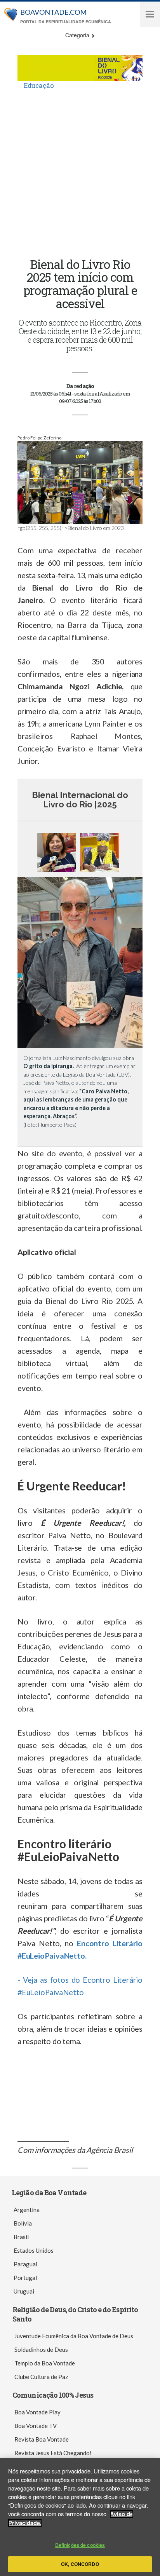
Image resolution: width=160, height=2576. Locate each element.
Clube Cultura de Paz (41, 2377)
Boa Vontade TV (36, 2426)
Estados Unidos (34, 2250)
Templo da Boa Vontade (45, 2363)
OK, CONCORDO (80, 2564)
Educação (39, 85)
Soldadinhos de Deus (41, 2349)
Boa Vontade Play (37, 2412)
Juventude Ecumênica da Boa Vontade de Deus (74, 2336)
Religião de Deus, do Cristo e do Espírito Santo (75, 2314)
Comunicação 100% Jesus (53, 2395)
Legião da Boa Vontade (49, 2193)
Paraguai (25, 2264)
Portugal (25, 2278)
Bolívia (23, 2223)
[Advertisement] (80, 174)
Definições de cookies (80, 2545)
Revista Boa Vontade (42, 2439)
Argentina (27, 2210)
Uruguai (24, 2291)
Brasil (21, 2237)
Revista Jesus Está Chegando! (53, 2453)
